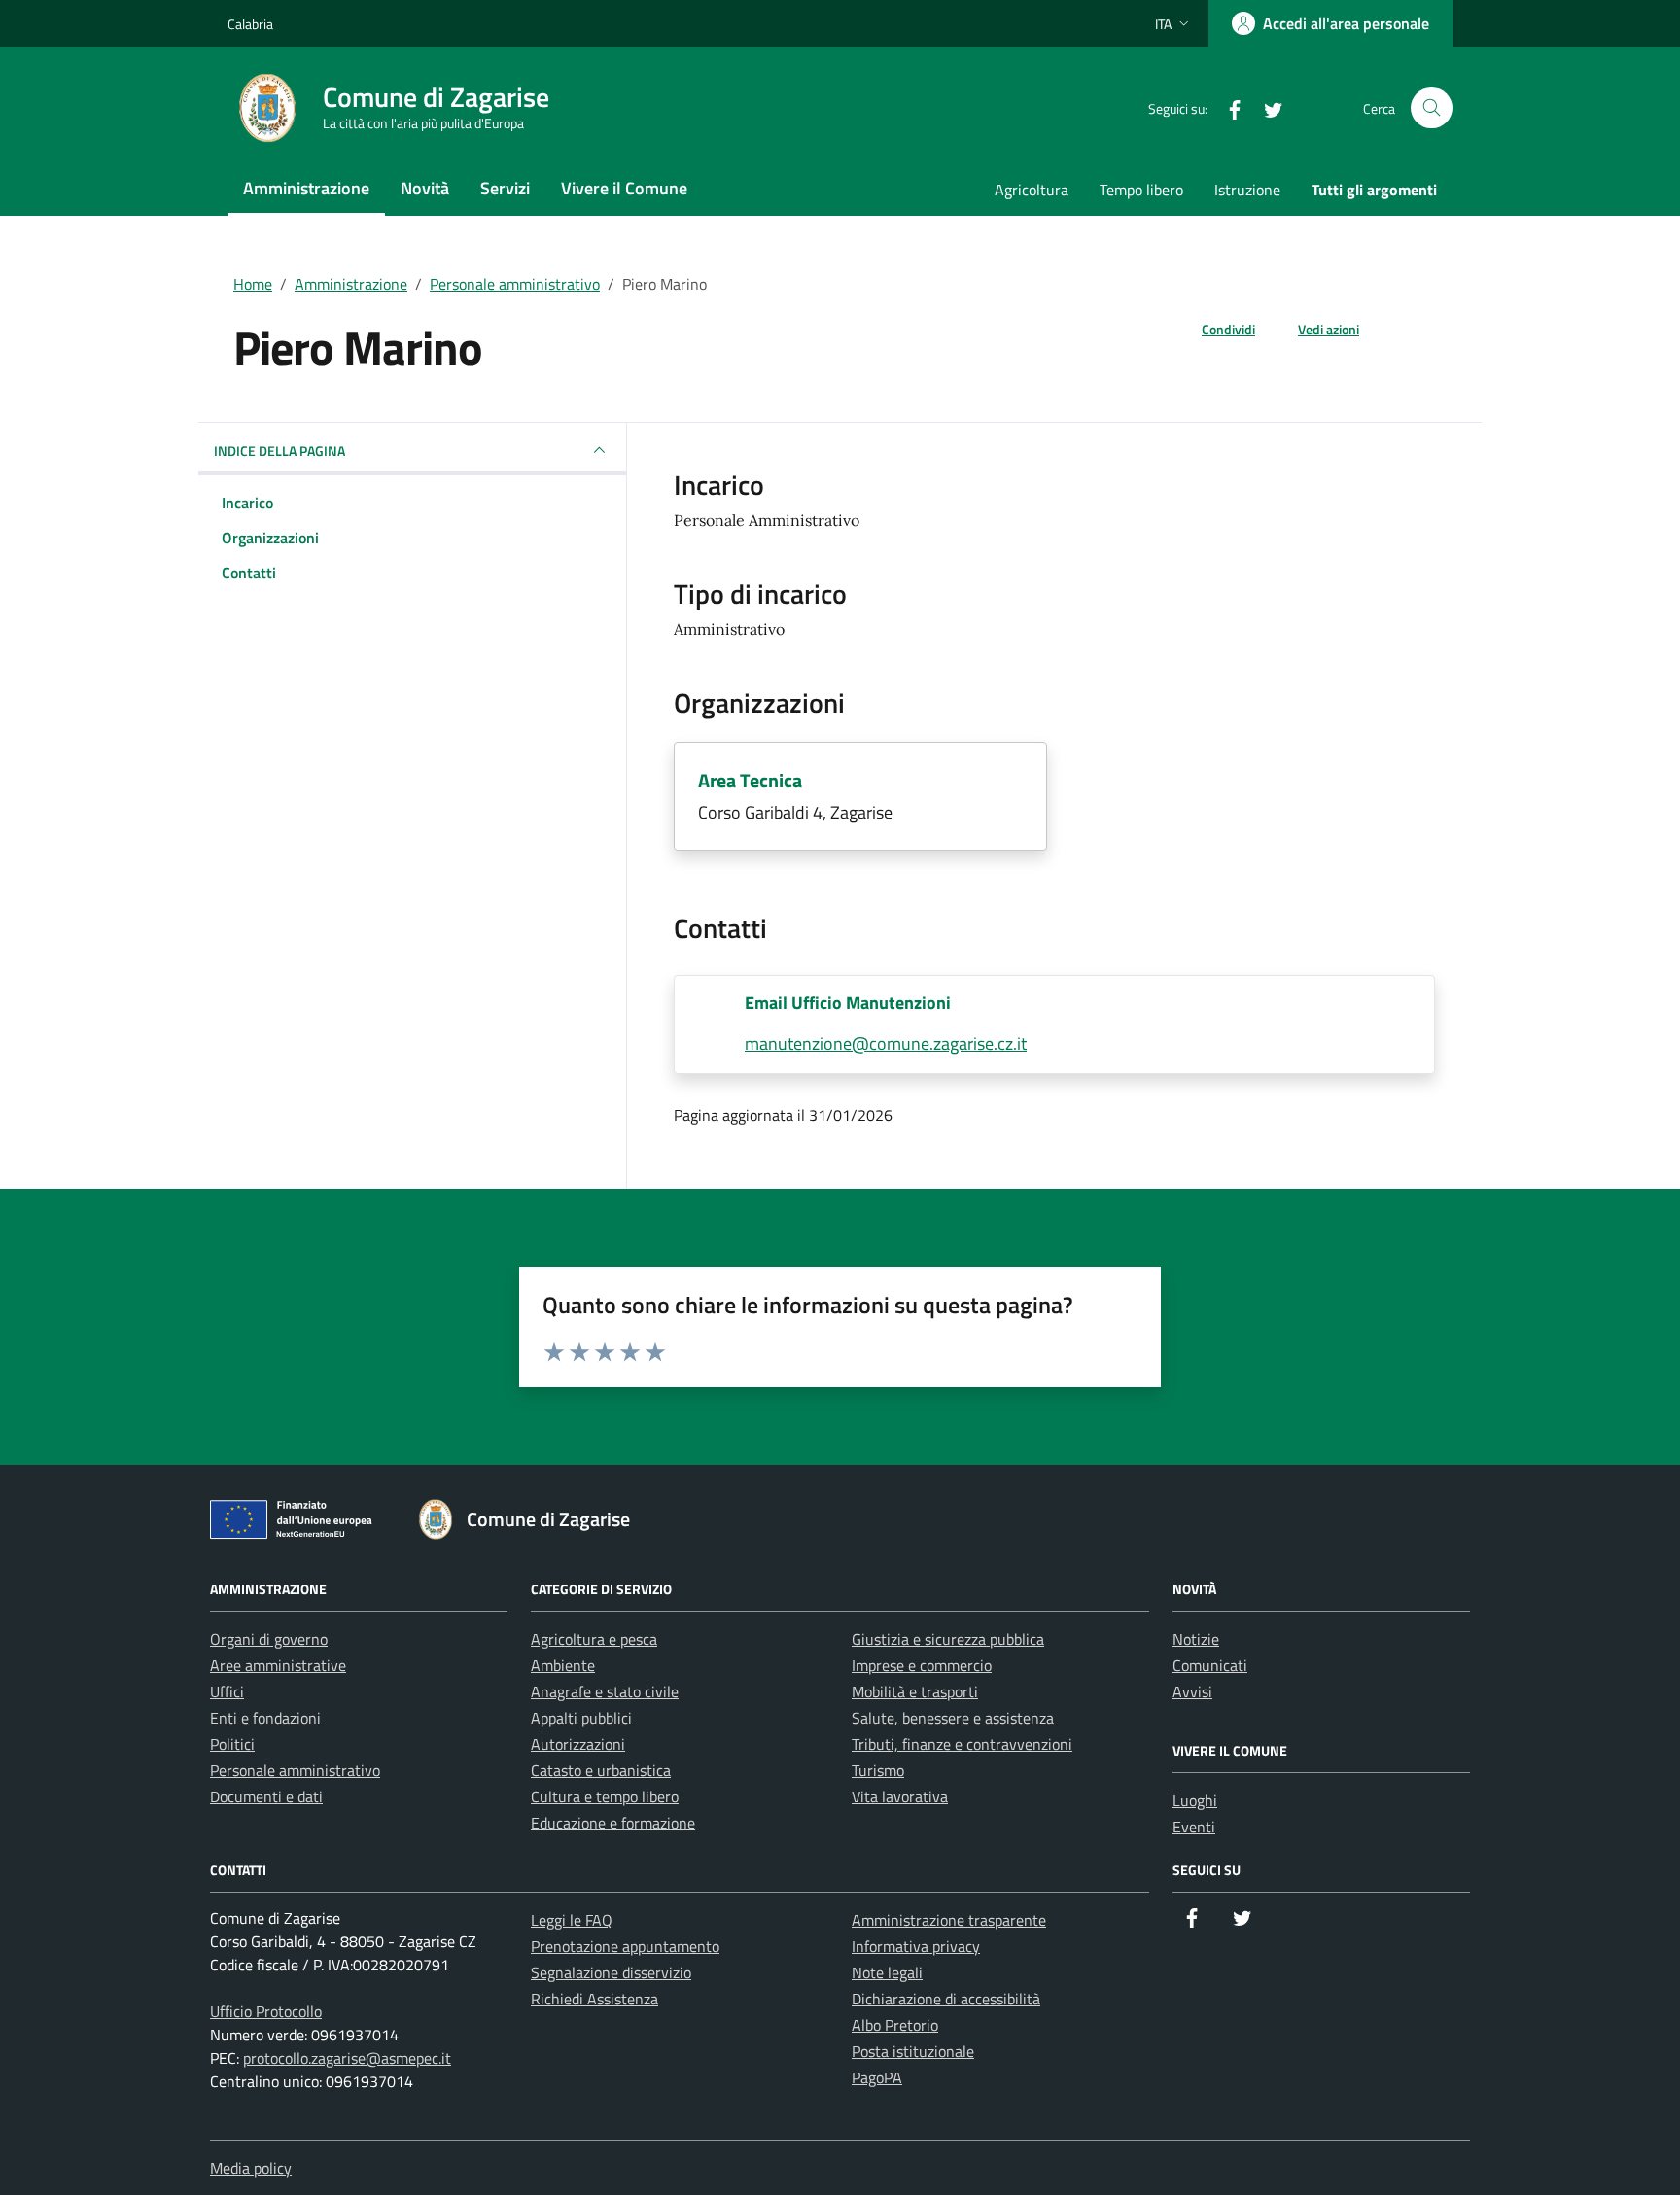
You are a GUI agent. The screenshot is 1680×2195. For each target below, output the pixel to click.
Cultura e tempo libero (605, 1796)
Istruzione (1247, 190)
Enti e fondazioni (265, 1718)
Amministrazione (306, 188)
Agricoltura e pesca (594, 1639)
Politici (232, 1744)
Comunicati (1210, 1665)
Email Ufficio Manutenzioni (848, 1003)
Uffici (227, 1691)
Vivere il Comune (624, 188)
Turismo (878, 1770)
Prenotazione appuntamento (625, 1946)
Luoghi (1195, 1800)
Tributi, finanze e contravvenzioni (962, 1744)
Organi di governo (269, 1639)
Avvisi (1192, 1691)
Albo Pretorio (895, 2025)
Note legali (887, 1972)
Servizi (505, 188)
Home (253, 284)
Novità (425, 188)
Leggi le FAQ (572, 1920)
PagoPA (877, 2077)
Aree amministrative (278, 1665)
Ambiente (563, 1665)
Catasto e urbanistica (601, 1770)
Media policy (251, 2168)
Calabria (250, 24)
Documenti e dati (266, 1796)
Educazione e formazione (613, 1823)
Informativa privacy (916, 1946)
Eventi (1194, 1827)
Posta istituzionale (913, 2051)
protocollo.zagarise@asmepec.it (347, 2058)
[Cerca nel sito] (1432, 108)
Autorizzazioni (578, 1744)
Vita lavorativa (900, 1796)
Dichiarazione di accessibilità (946, 1999)
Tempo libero (1141, 190)
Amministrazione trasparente (949, 1920)
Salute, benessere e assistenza (953, 1718)
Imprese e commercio (922, 1665)
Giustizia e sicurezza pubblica (948, 1639)
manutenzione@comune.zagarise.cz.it (886, 1044)
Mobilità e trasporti (915, 1691)
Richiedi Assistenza (595, 1999)
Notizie (1196, 1639)
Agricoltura (1032, 190)
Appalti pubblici (581, 1718)
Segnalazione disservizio (611, 1972)
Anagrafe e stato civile (605, 1691)
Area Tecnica (750, 780)
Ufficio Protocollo (266, 2011)
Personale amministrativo (515, 284)
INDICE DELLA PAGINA (280, 451)
